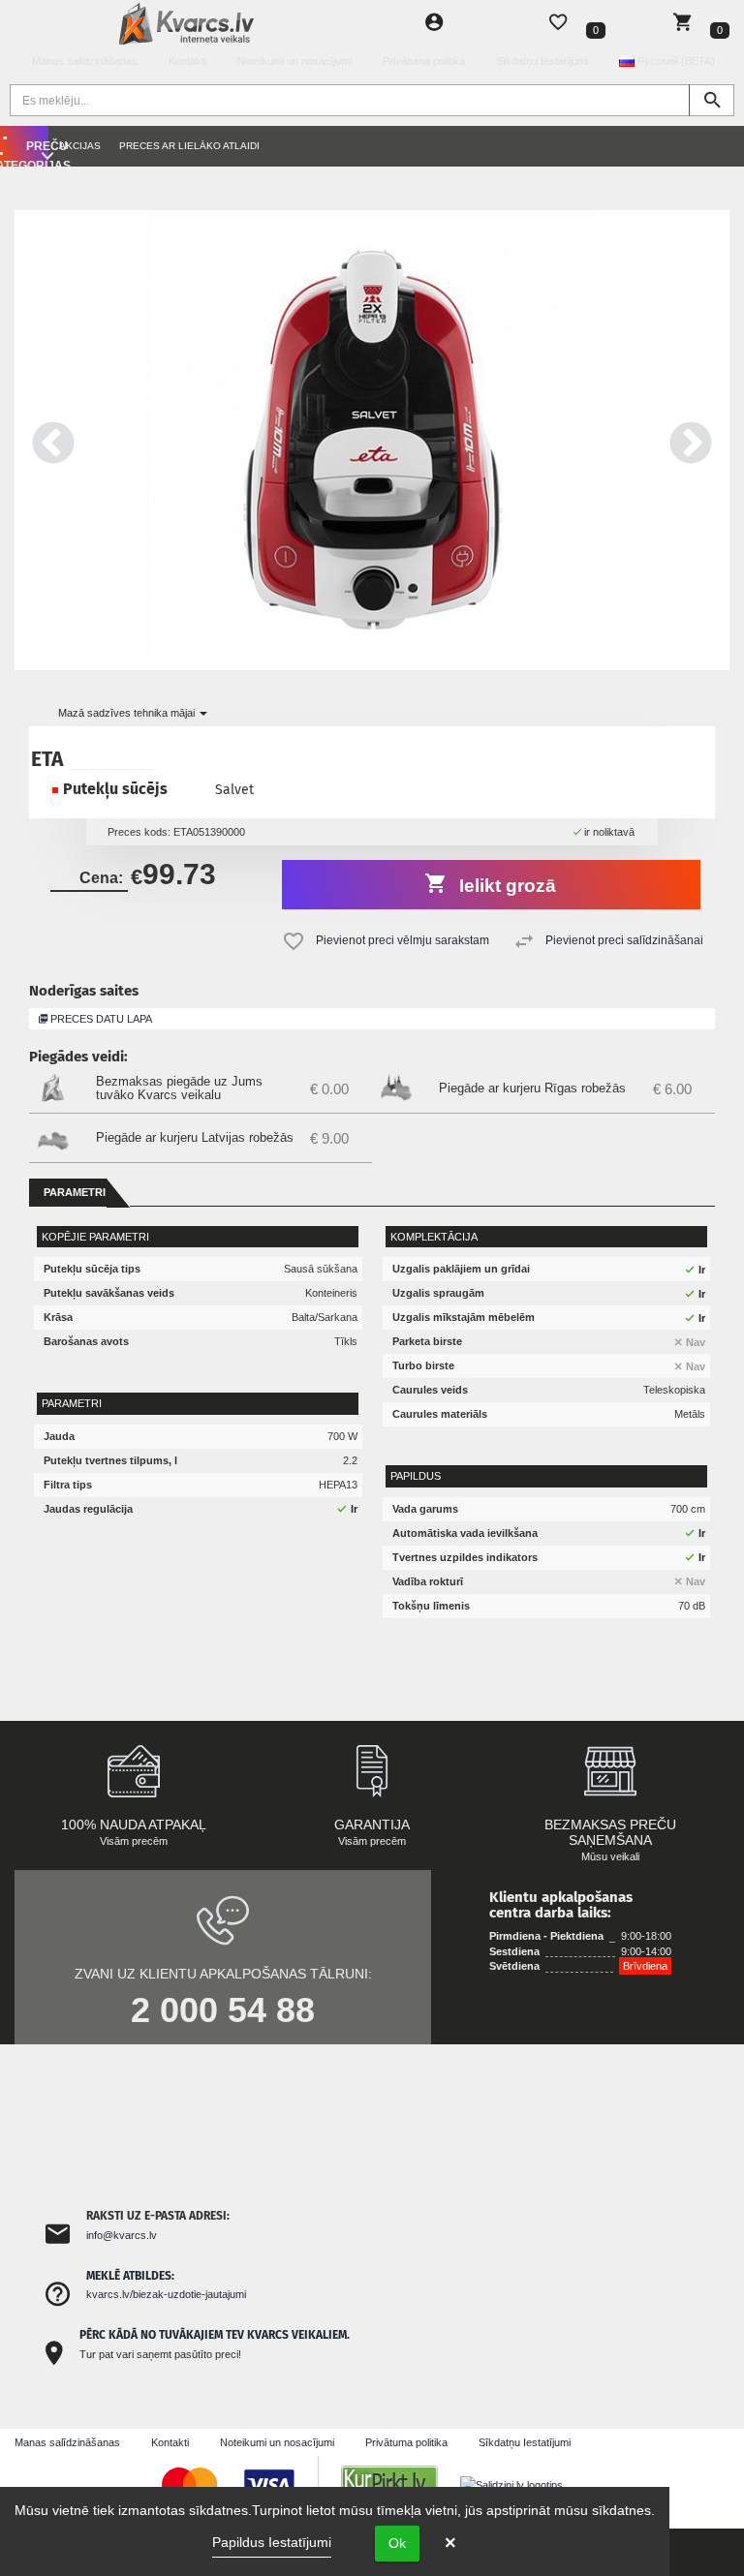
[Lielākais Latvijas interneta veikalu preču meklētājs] (399, 2484)
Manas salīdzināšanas (85, 61)
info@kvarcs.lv (122, 2235)
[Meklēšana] (712, 100)
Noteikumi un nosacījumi (294, 61)
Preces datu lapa (100, 1019)
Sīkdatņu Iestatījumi (542, 61)
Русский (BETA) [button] (675, 61)
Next (691, 440)
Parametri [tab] (75, 1192)
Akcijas (80, 146)
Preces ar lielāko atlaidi (189, 146)
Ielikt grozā (505, 886)
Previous (53, 440)
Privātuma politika (424, 61)
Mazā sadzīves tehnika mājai (128, 713)
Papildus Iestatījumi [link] (272, 2542)
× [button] (450, 2543)
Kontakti (187, 61)
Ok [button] (397, 2543)
